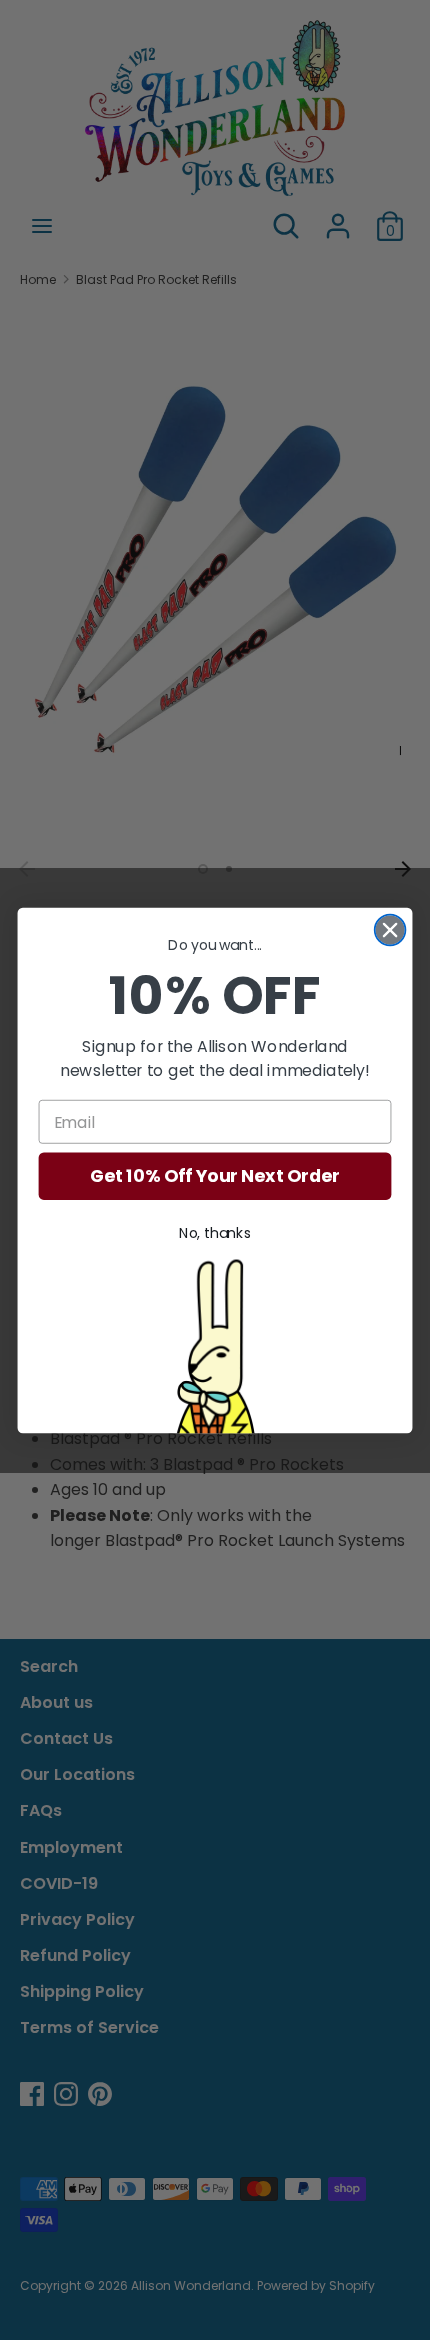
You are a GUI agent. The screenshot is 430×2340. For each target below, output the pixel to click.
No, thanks (215, 1233)
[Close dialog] (390, 929)
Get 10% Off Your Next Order (214, 1176)
